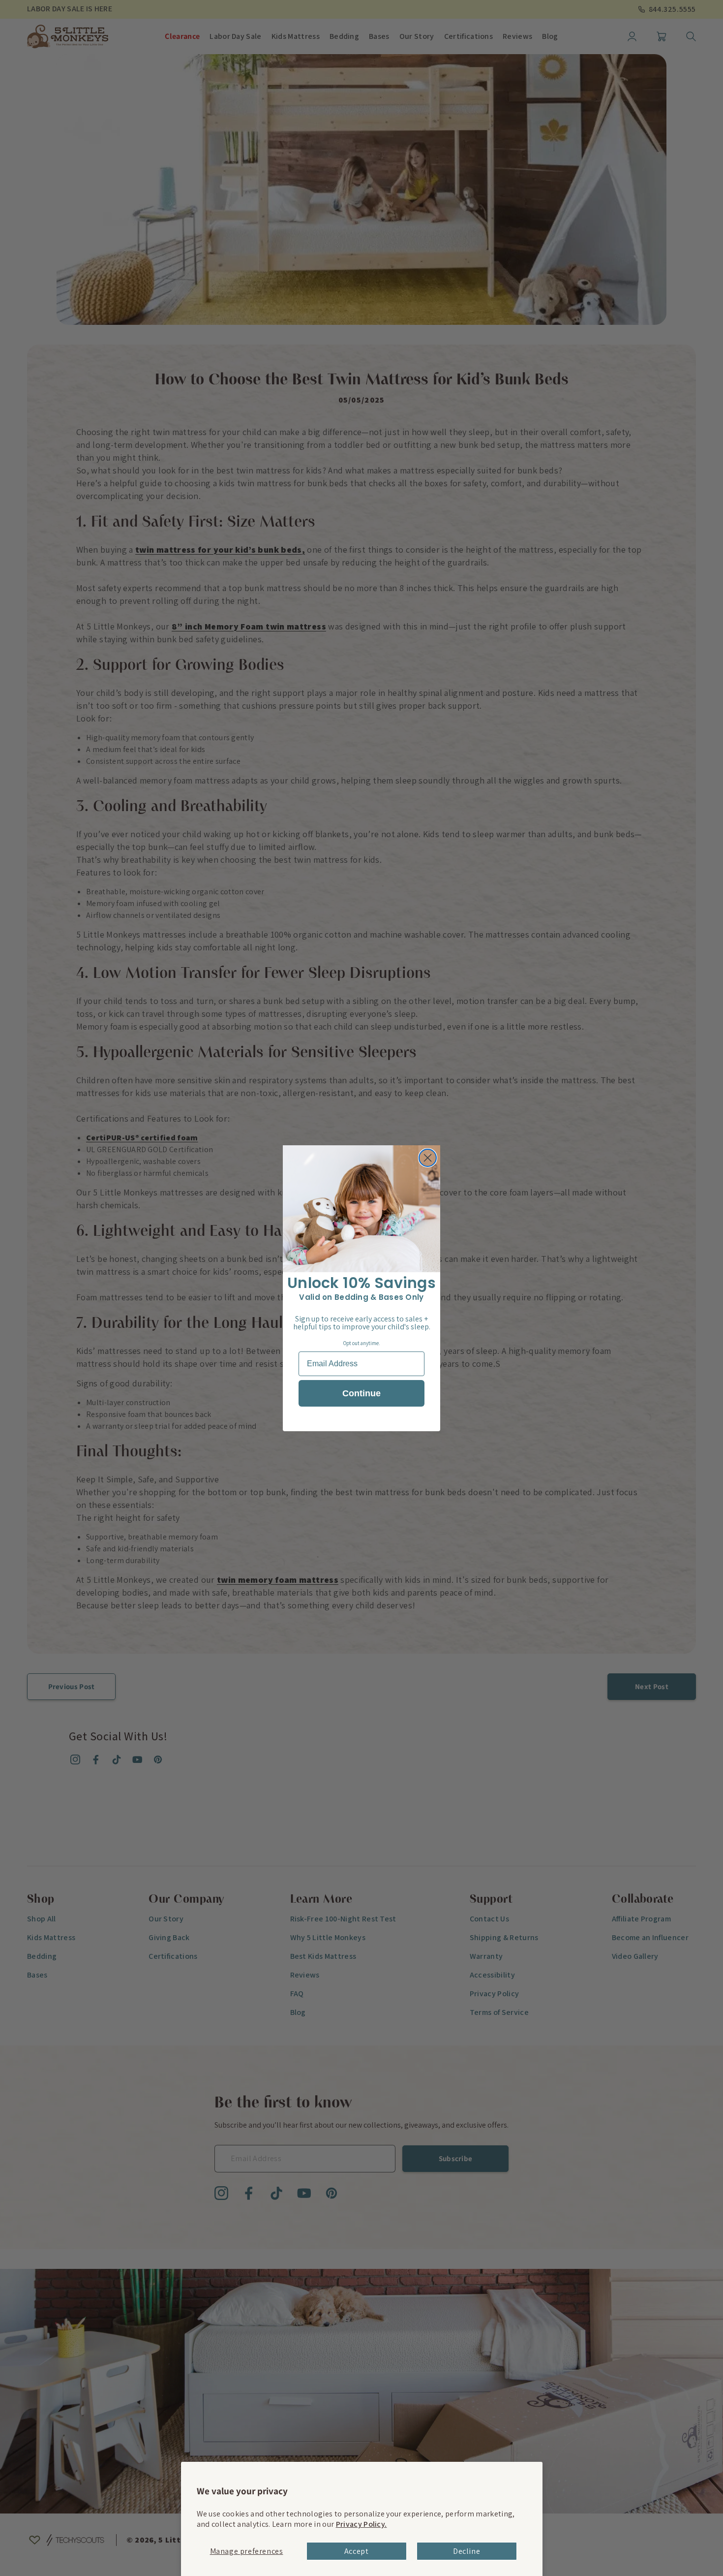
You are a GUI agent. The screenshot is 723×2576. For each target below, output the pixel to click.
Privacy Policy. (361, 2524)
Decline (467, 2551)
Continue (361, 1393)
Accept (357, 2551)
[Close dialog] (428, 1158)
